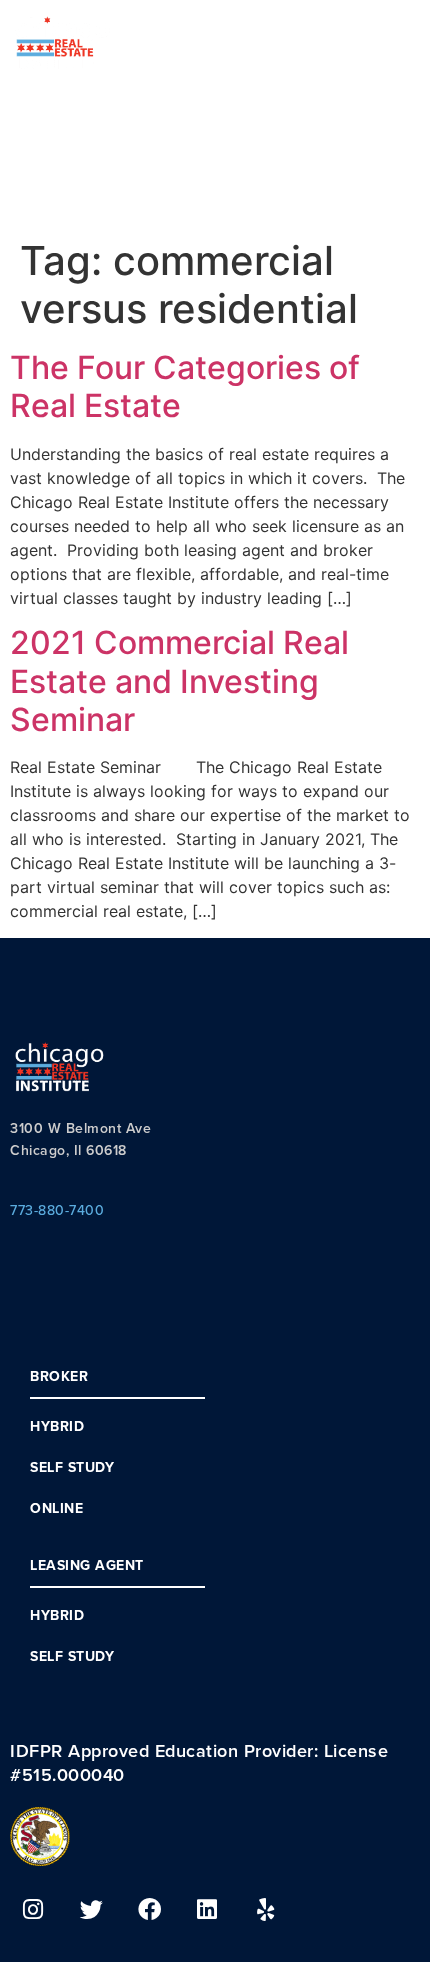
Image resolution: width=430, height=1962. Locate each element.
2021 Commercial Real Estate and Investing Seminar (179, 681)
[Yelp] (265, 1909)
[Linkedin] (207, 1909)
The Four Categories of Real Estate (185, 386)
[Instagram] (33, 1909)
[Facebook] (149, 1909)
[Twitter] (91, 1909)
